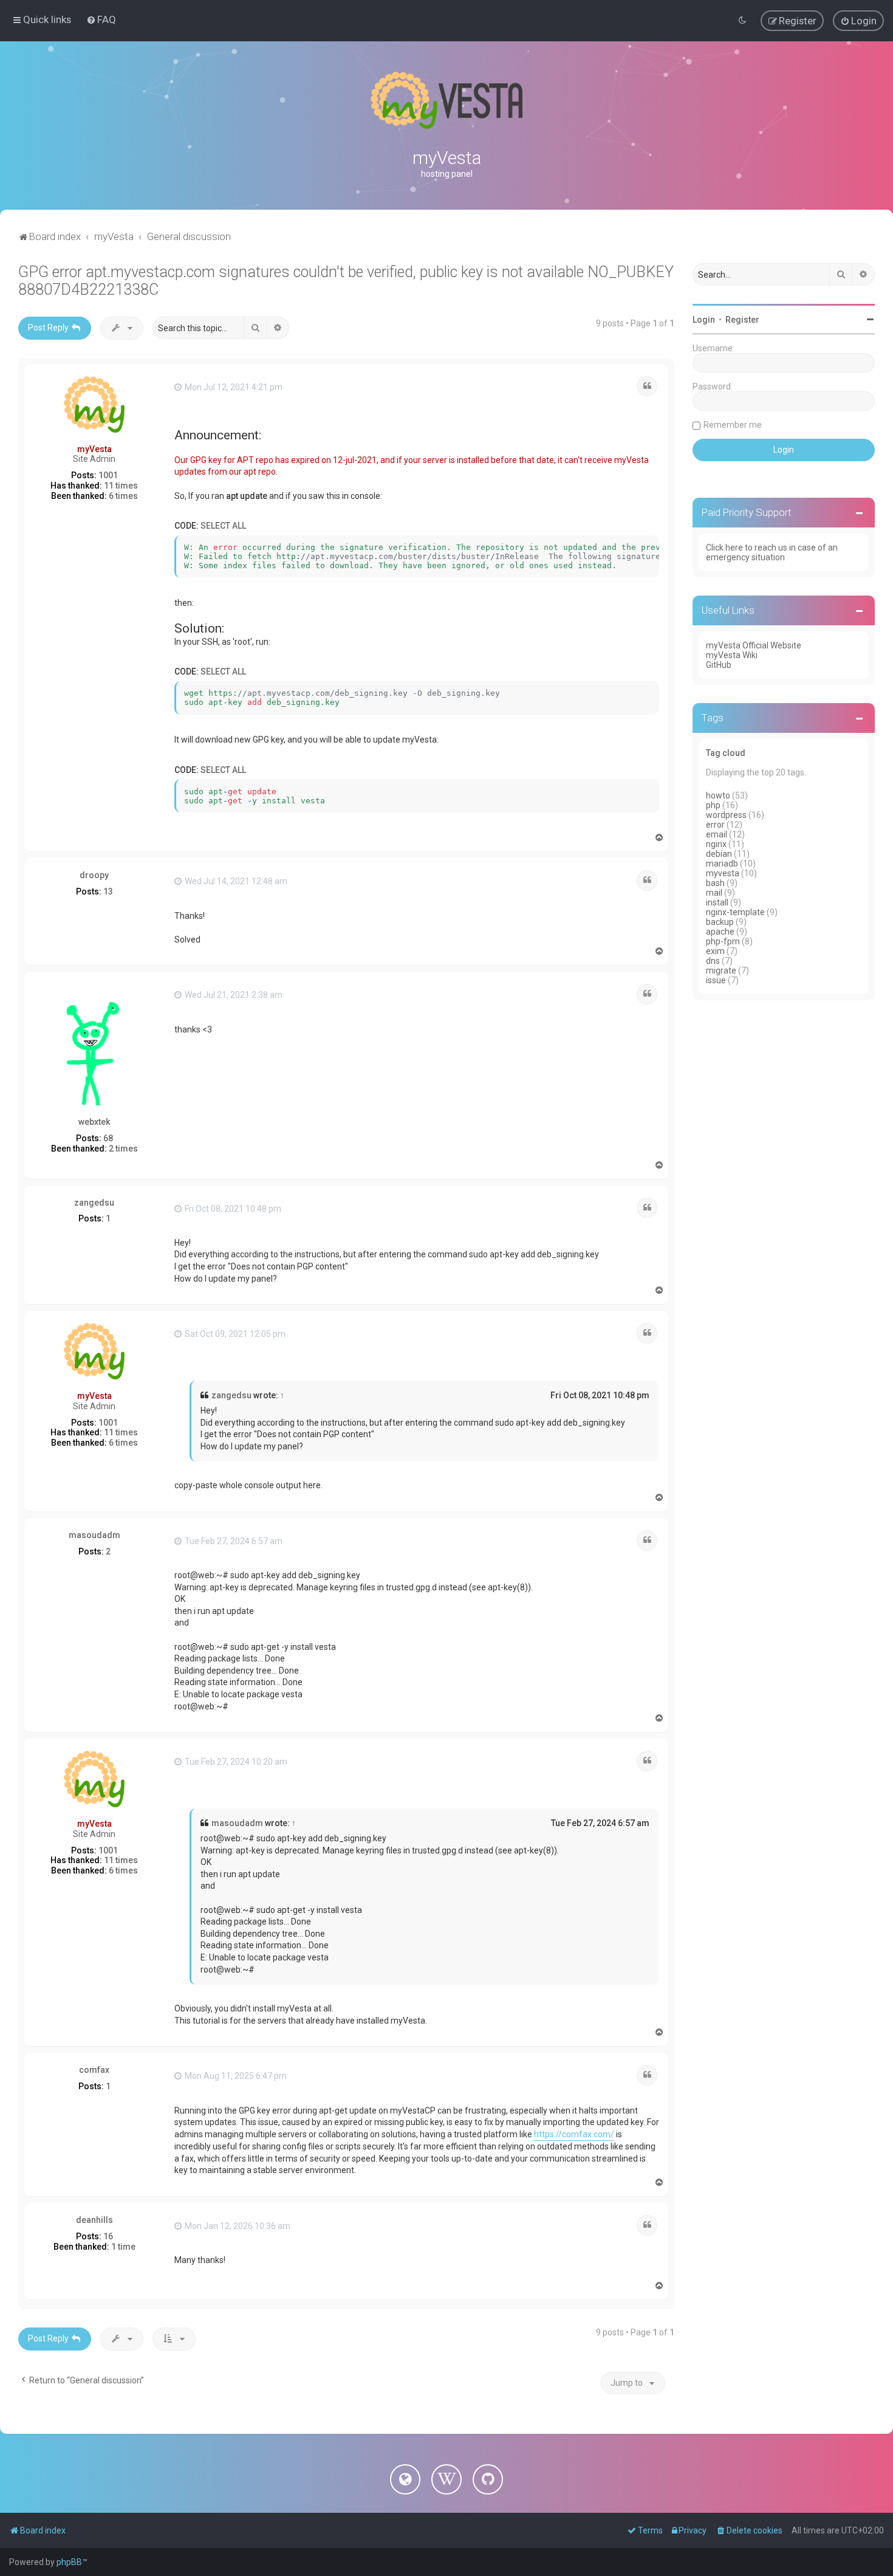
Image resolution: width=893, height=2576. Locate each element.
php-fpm (723, 941)
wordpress (726, 815)
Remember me (733, 425)
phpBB (69, 2562)
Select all (223, 526)
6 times (123, 496)
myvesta (723, 873)
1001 (108, 475)
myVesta (94, 449)
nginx (716, 844)
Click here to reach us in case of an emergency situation (772, 552)
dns (713, 961)
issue (716, 980)
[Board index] (446, 100)
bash (715, 883)
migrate (721, 970)
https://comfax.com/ (574, 2134)
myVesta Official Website (754, 645)
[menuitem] (101, 19)
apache (720, 932)
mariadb (722, 864)
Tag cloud (726, 753)
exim (715, 951)
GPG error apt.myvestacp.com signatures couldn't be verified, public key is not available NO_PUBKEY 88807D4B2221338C (346, 281)
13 (108, 891)
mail (714, 893)
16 (108, 2236)
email (717, 834)
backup (720, 922)
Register (742, 320)
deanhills (94, 2220)
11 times (121, 486)
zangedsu (94, 1203)
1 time (123, 2247)
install (717, 902)
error (715, 825)
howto (718, 795)
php (713, 805)
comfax (94, 2070)
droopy (94, 875)
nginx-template (735, 912)
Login (704, 320)
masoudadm (94, 1535)
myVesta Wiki (732, 655)
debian (719, 854)
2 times (123, 1149)
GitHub (719, 665)
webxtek (94, 1122)
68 (108, 1138)
